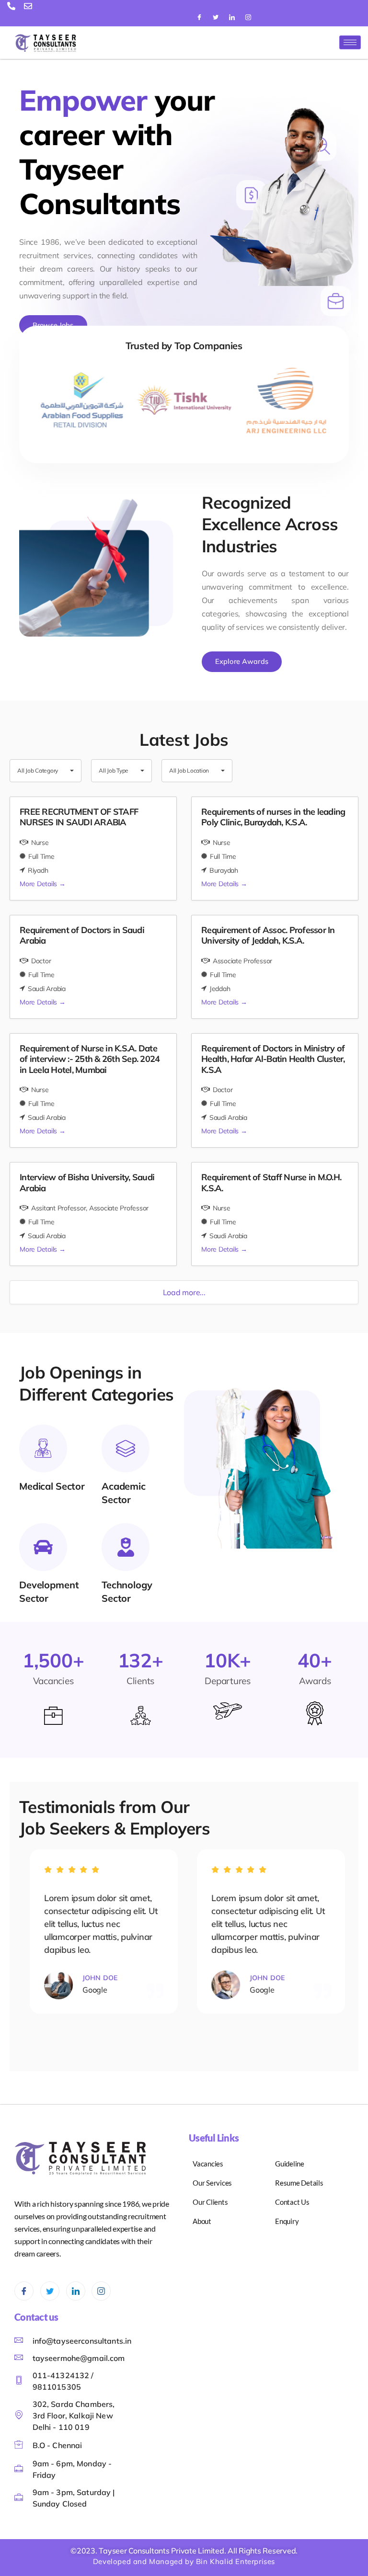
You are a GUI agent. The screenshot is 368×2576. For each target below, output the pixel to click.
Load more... (184, 1292)
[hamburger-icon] (350, 42)
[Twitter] (216, 17)
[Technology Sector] (126, 1547)
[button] (325, 1799)
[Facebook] (199, 17)
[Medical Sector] (43, 1448)
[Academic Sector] (126, 1448)
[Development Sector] (43, 1547)
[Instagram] (248, 17)
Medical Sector (52, 1486)
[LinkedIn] (232, 17)
